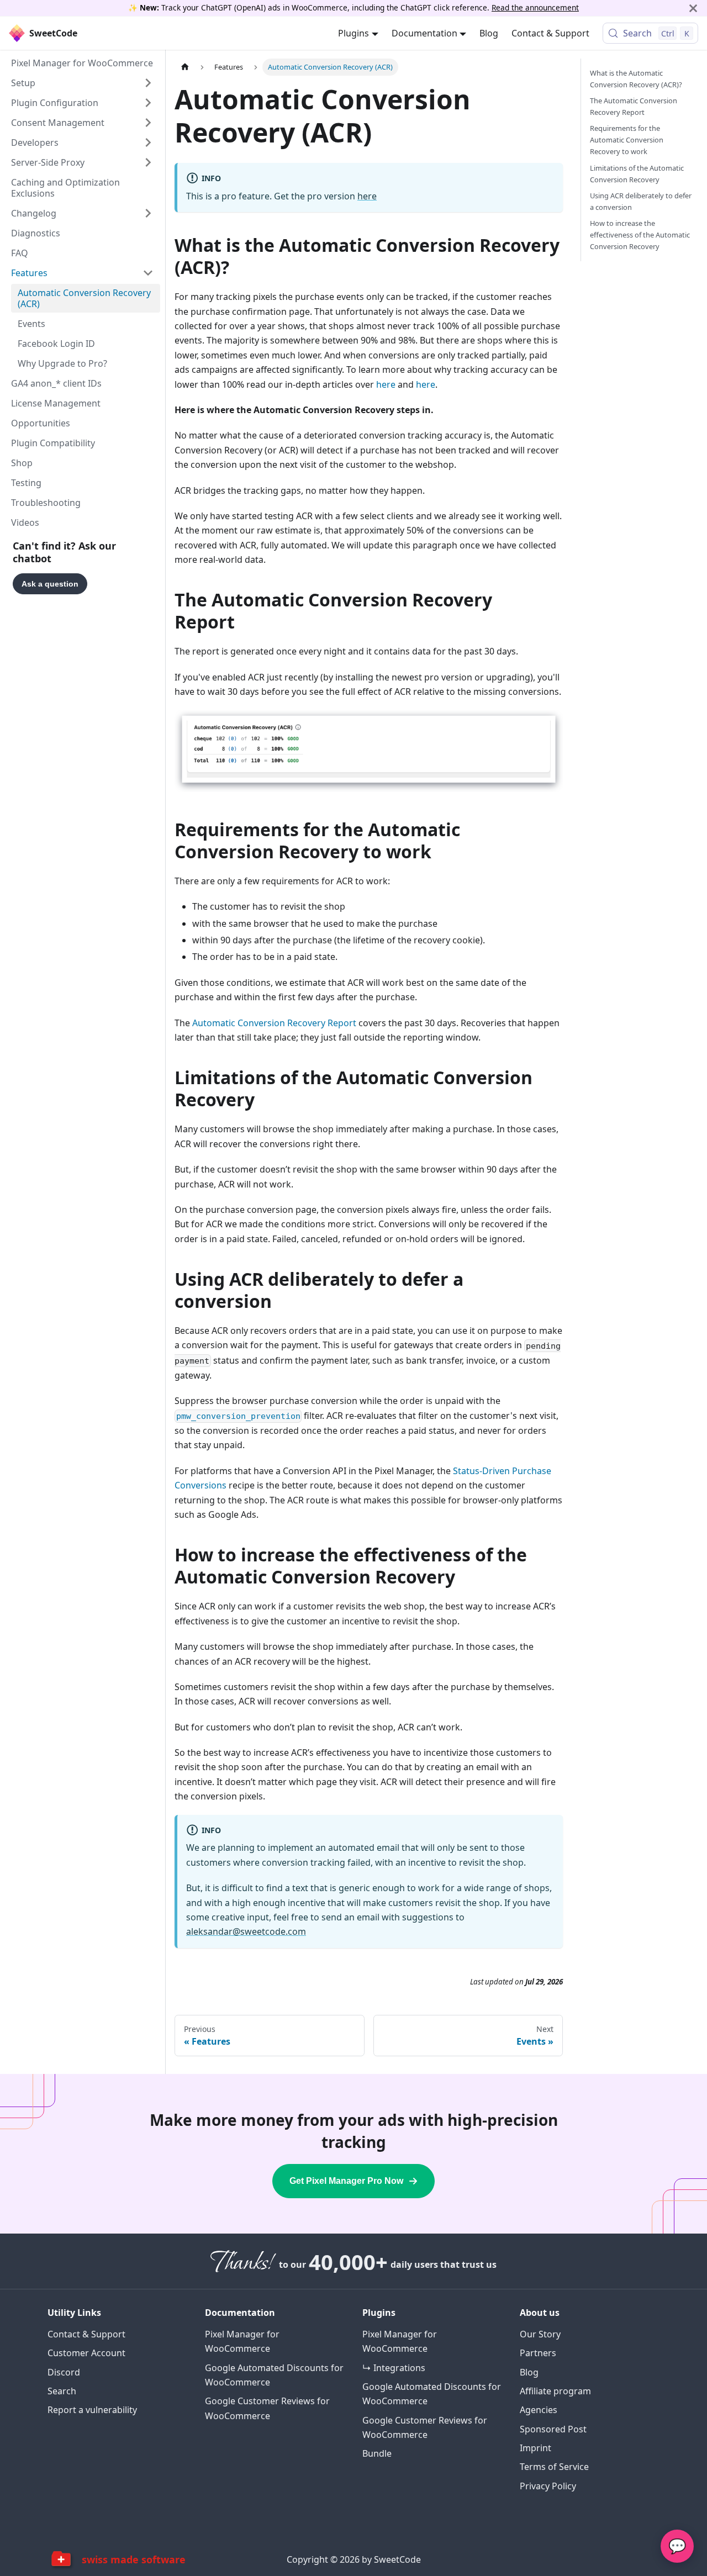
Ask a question (50, 584)
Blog (489, 33)
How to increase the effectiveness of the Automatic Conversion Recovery (640, 235)
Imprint (535, 2448)
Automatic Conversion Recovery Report (274, 1023)
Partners (538, 2353)
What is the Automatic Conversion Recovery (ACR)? (636, 79)
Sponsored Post (553, 2429)
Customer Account (86, 2353)
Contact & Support (550, 33)
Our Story (540, 2334)
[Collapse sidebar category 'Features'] (148, 273)
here (367, 196)
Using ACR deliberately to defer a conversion (641, 201)
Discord (64, 2372)
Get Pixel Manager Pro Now (346, 2181)
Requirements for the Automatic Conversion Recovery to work (627, 140)
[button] (82, 83)
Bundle (377, 2453)
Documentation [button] (424, 33)
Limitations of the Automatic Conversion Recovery (637, 174)
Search (62, 2391)
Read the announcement (535, 7)
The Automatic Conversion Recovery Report (634, 106)
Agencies (539, 2410)
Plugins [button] (353, 33)
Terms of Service (554, 2467)
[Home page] (185, 67)
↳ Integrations (394, 2368)
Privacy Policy (548, 2486)
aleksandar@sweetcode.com (246, 1931)
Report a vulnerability (92, 2410)
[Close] (693, 8)
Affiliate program (555, 2391)
